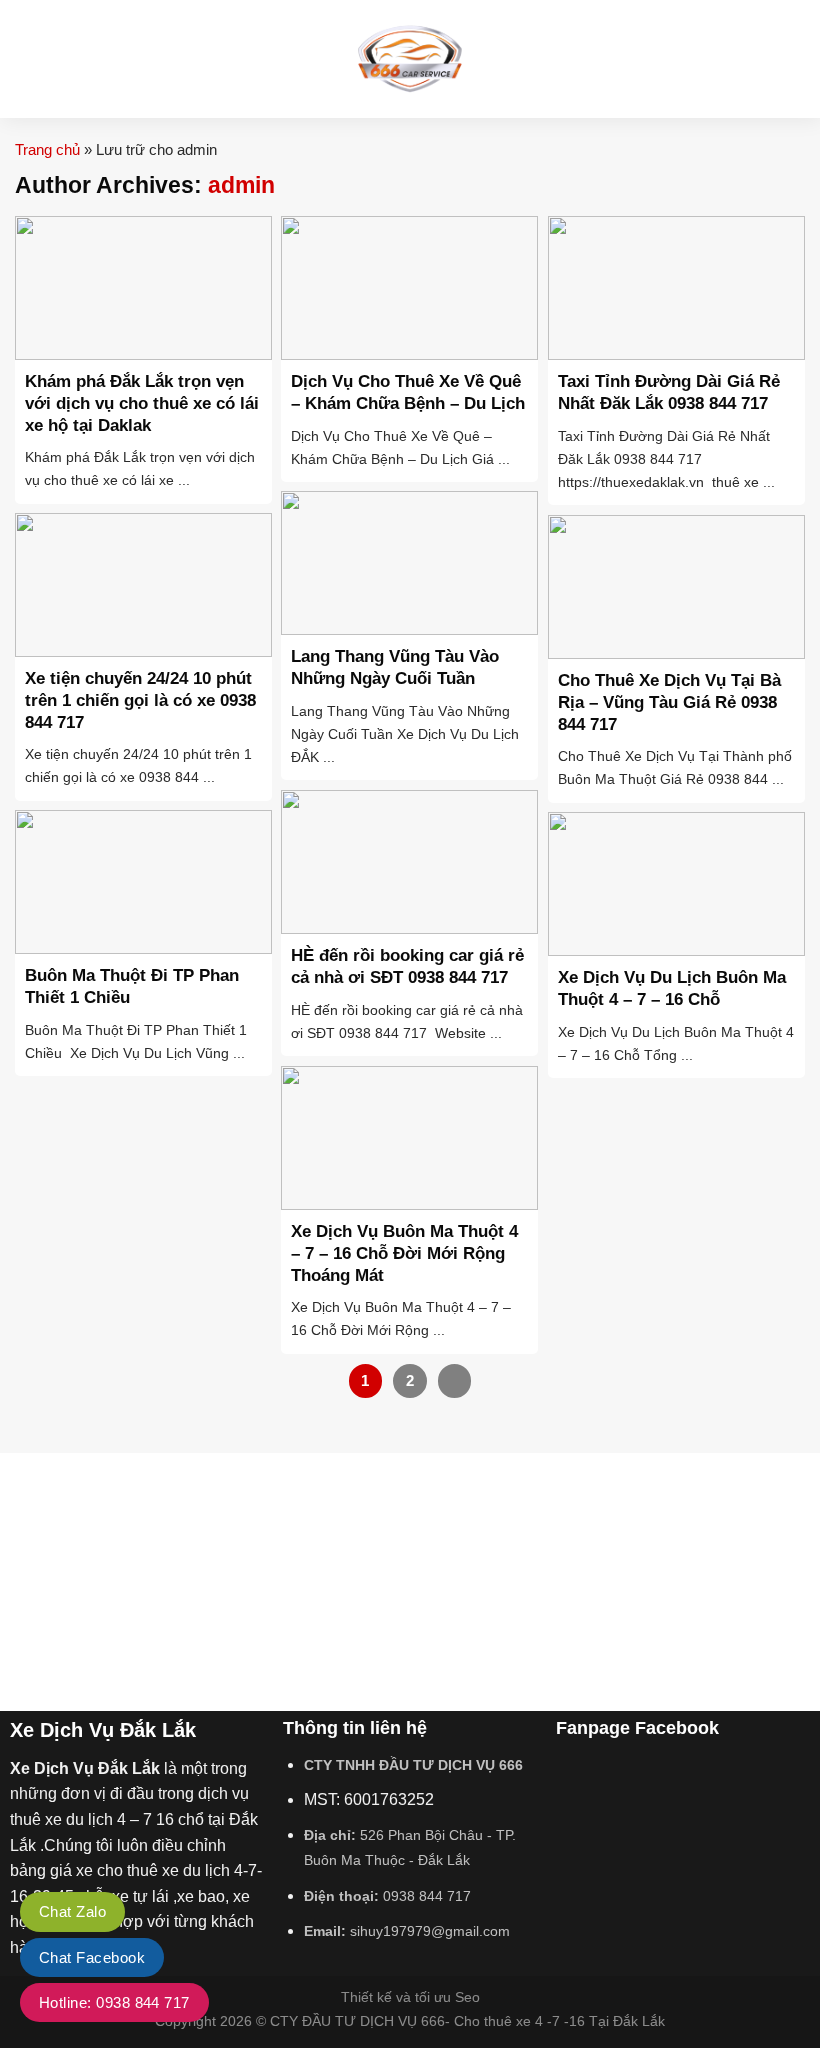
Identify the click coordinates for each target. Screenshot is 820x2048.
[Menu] (27, 58)
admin (241, 185)
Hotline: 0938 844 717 (114, 2002)
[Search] (797, 59)
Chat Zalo (72, 1911)
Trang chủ (47, 149)
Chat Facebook (92, 1957)
